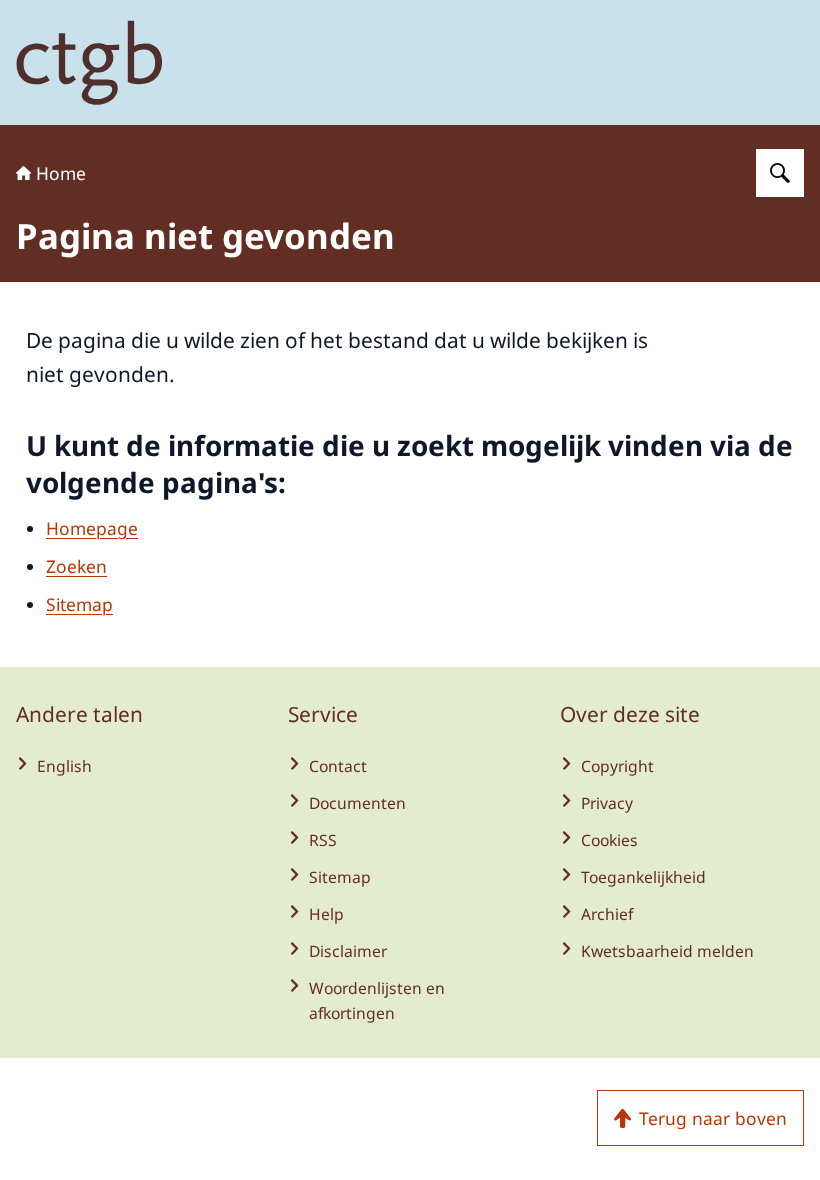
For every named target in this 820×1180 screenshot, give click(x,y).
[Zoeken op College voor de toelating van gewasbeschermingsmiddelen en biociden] (780, 173)
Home (61, 173)
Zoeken (76, 566)
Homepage (92, 528)
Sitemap (79, 604)
